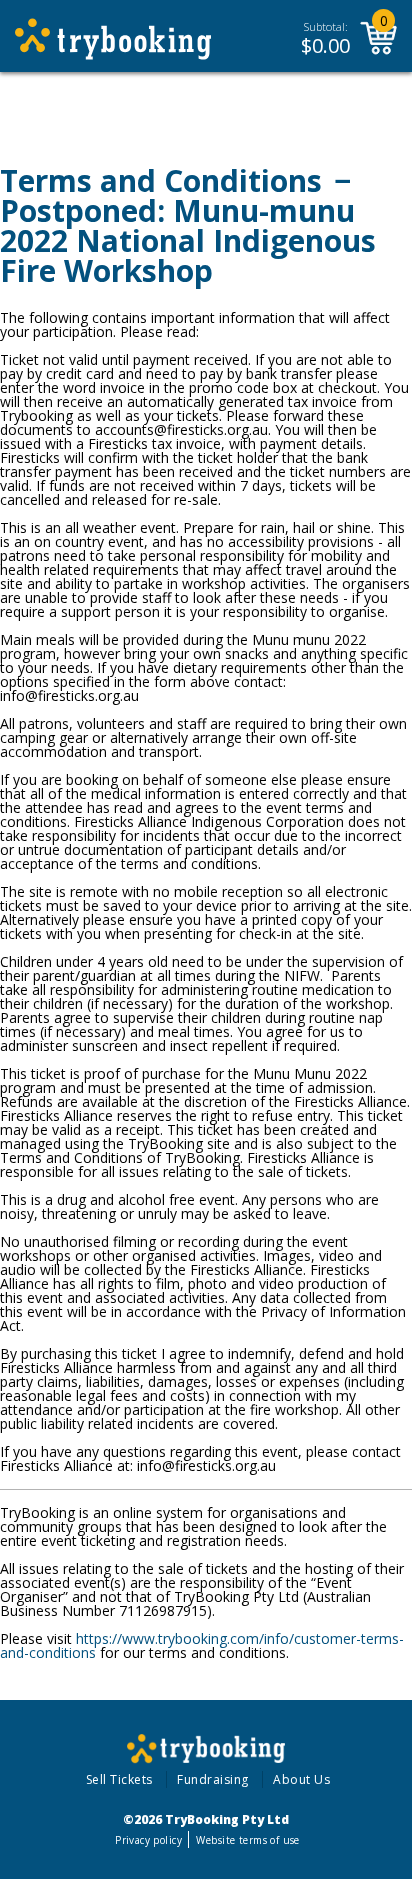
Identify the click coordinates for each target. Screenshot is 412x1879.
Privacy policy (148, 1840)
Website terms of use (247, 1840)
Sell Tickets (119, 1779)
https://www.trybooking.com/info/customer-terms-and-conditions (202, 1645)
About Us (301, 1779)
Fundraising (213, 1779)
